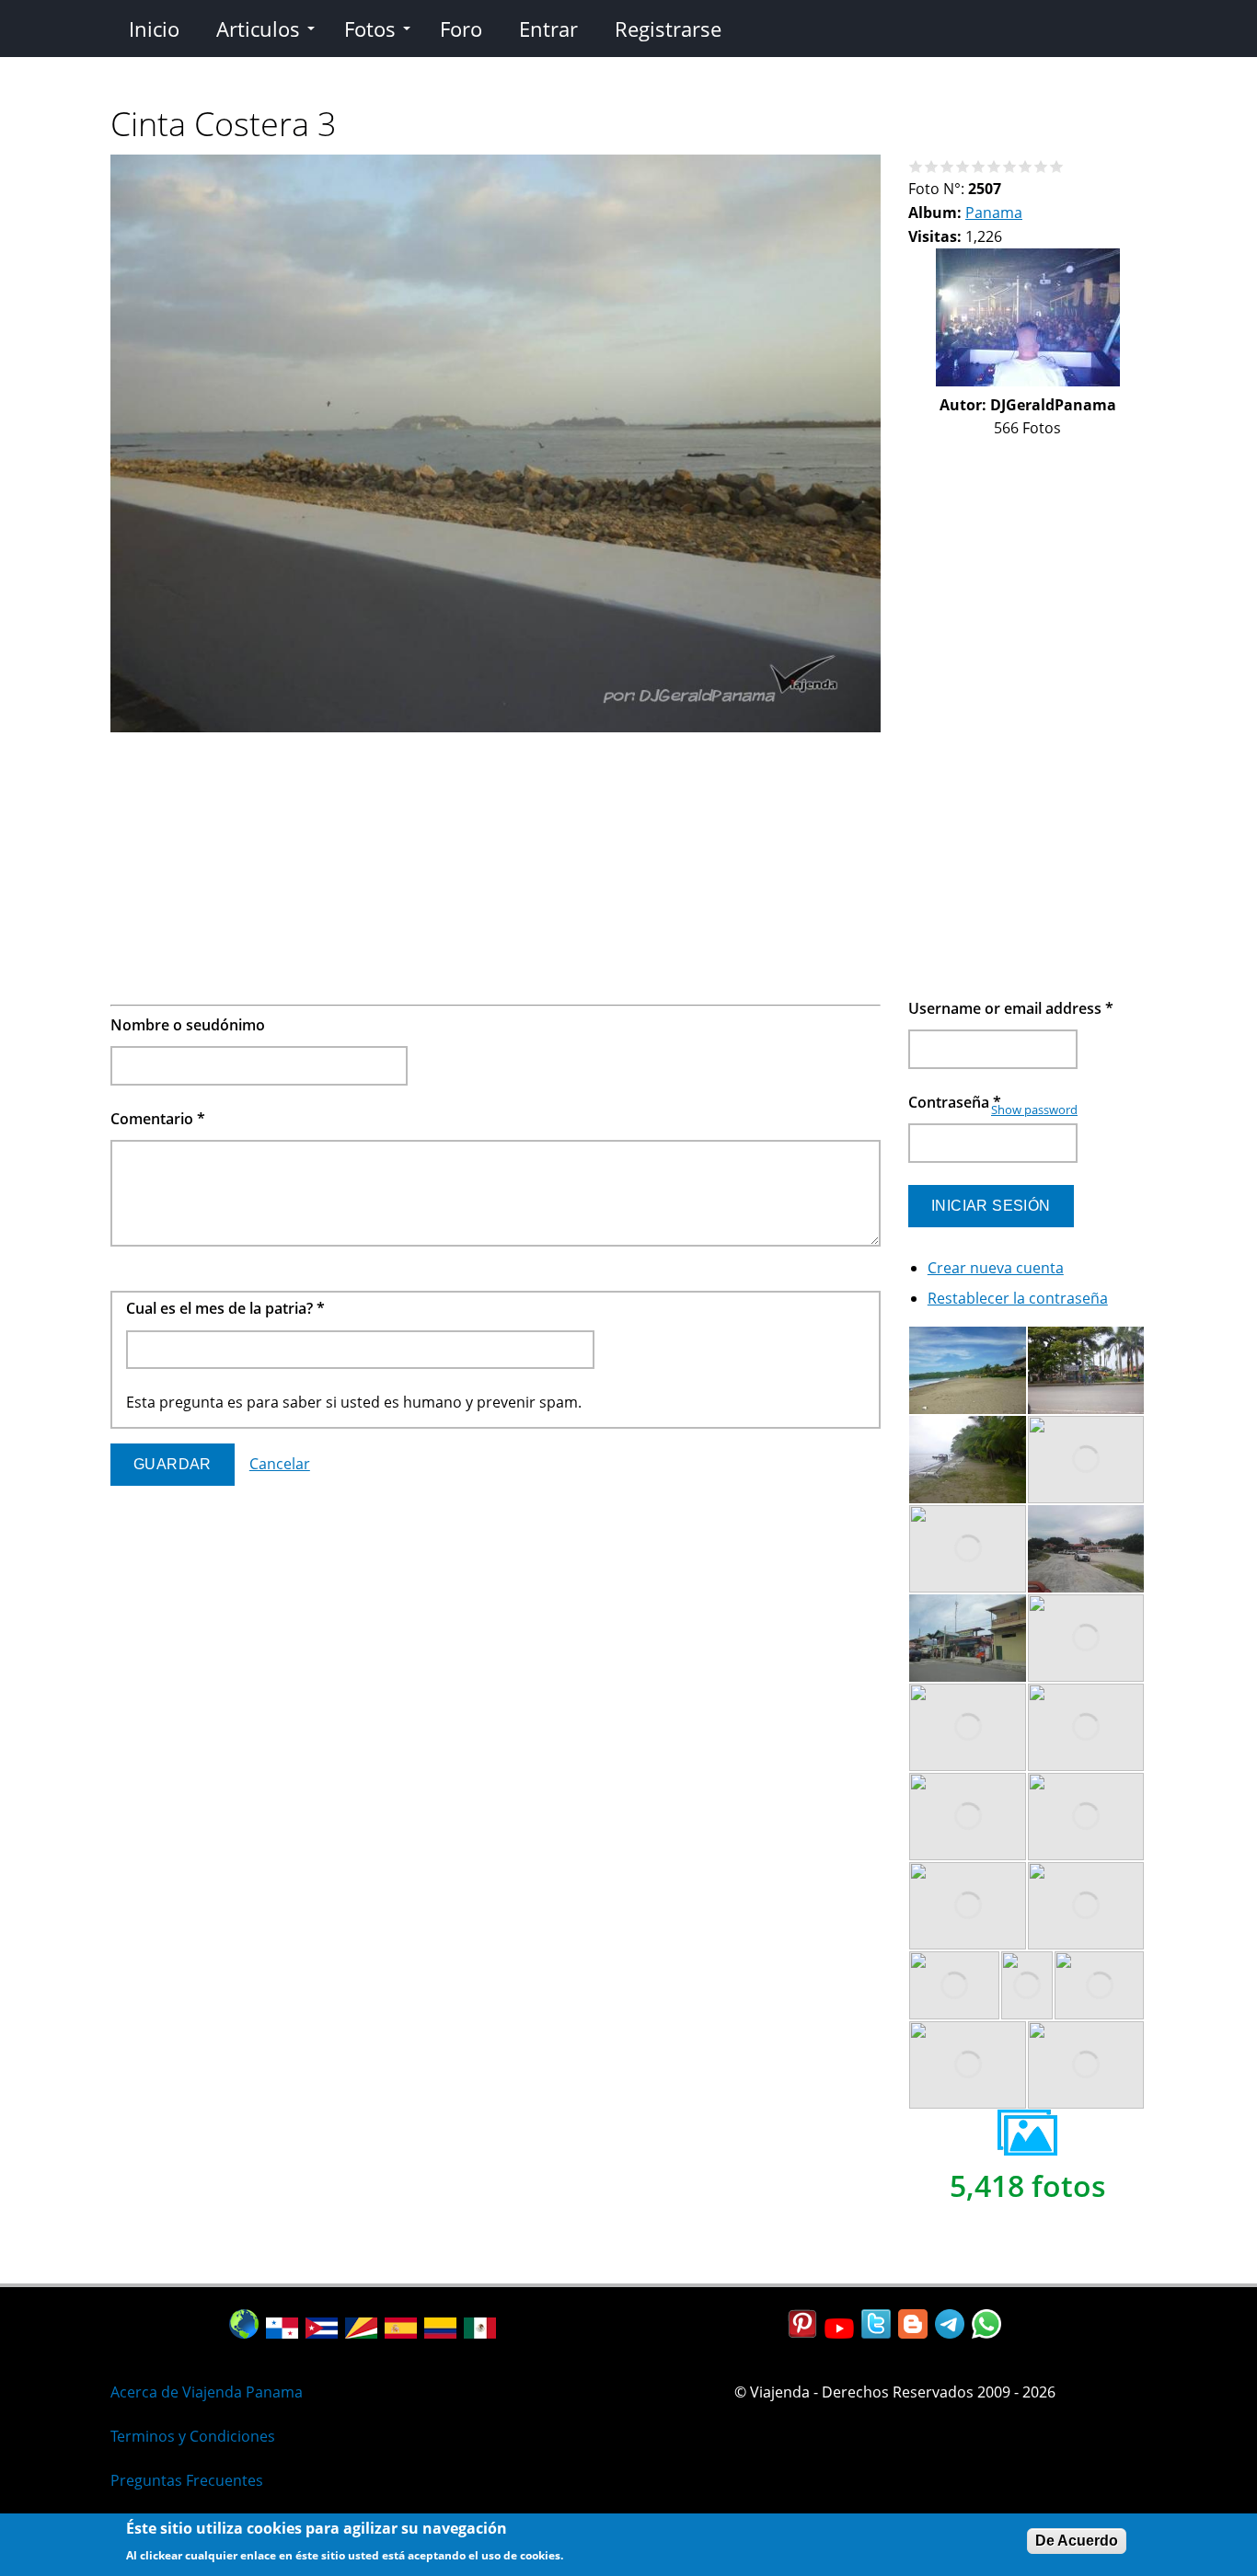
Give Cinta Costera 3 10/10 (1057, 166)
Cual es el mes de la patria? (225, 1308)
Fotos (370, 29)
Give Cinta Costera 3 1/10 (916, 166)
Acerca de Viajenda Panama (207, 2392)
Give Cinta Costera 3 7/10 (1010, 166)
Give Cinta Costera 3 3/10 (947, 166)
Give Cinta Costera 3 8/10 (1026, 166)
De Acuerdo (1077, 2541)
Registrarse (668, 29)
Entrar (548, 29)
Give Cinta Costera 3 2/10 (932, 166)
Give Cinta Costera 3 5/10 (979, 166)
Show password (1034, 1110)
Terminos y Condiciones (193, 2436)
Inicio (154, 29)
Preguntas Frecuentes (187, 2480)
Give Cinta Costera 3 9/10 (1041, 166)
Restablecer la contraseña (1018, 1298)
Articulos (258, 29)
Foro (461, 29)
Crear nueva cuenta (996, 1268)
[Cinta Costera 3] (496, 727)
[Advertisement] (496, 868)
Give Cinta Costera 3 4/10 (963, 166)
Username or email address (1011, 1008)
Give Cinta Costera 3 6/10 (994, 166)
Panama (994, 213)
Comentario (158, 1119)
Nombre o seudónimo (188, 1025)
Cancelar (280, 1464)
